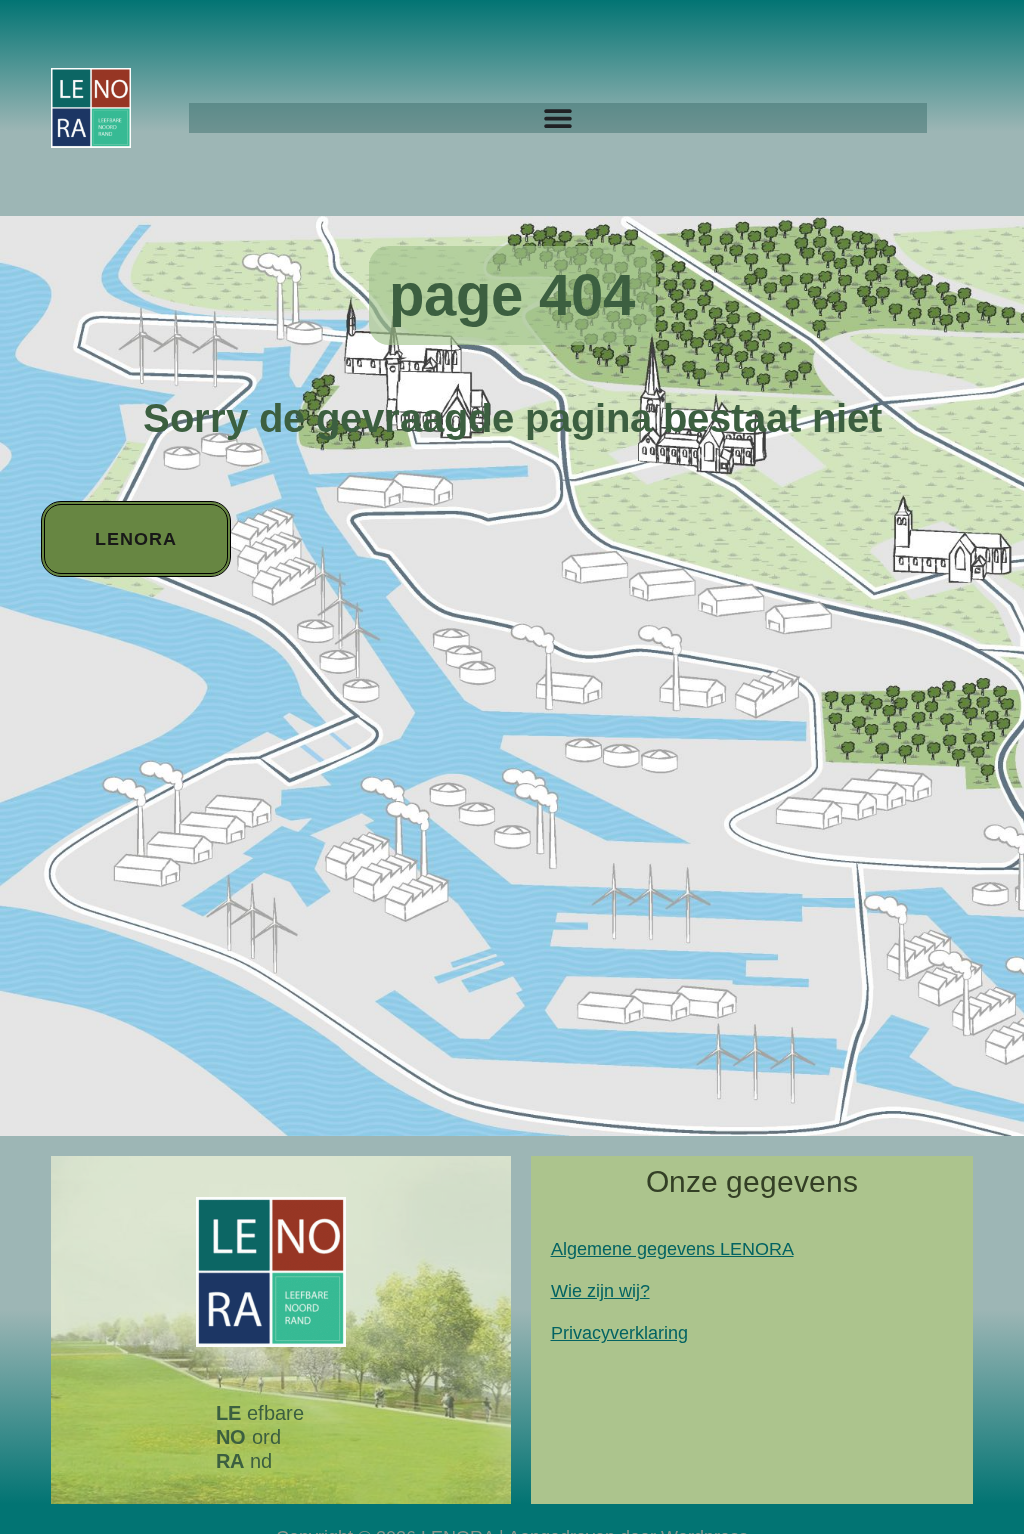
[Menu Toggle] (558, 118)
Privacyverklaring (619, 1333)
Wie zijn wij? (600, 1291)
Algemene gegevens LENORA (672, 1249)
